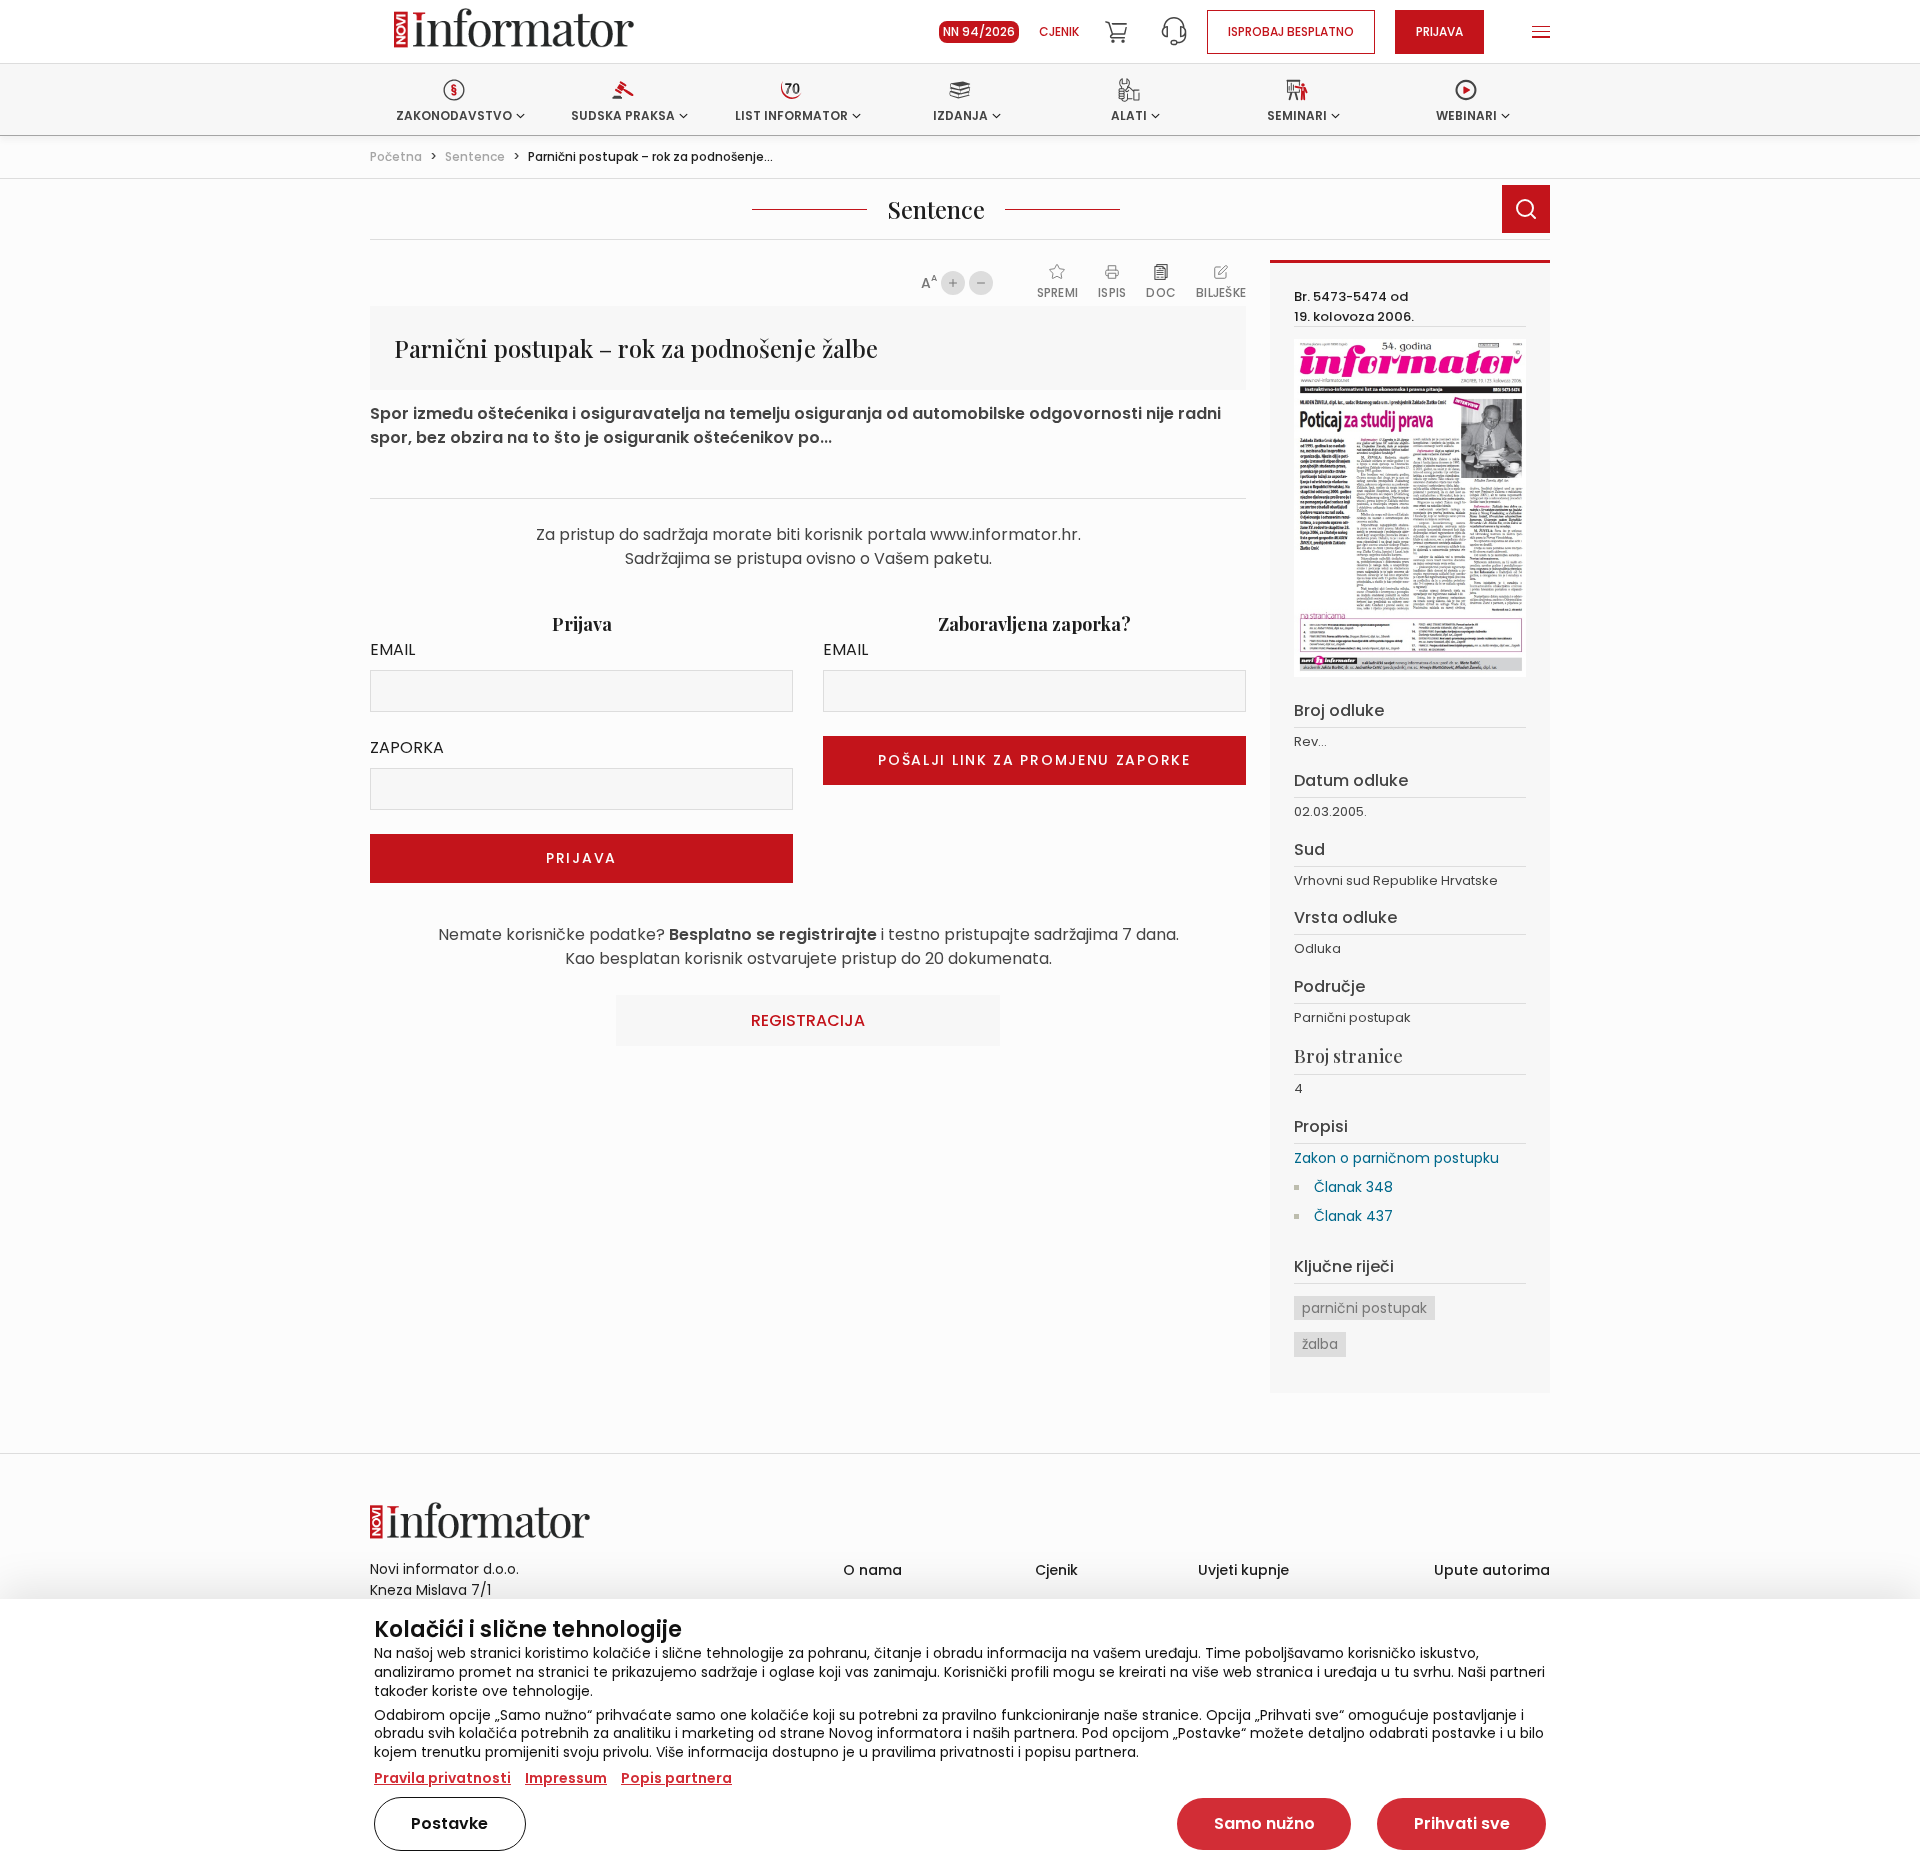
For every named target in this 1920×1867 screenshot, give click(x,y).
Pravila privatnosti (442, 1778)
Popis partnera (676, 1778)
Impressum (566, 1778)
